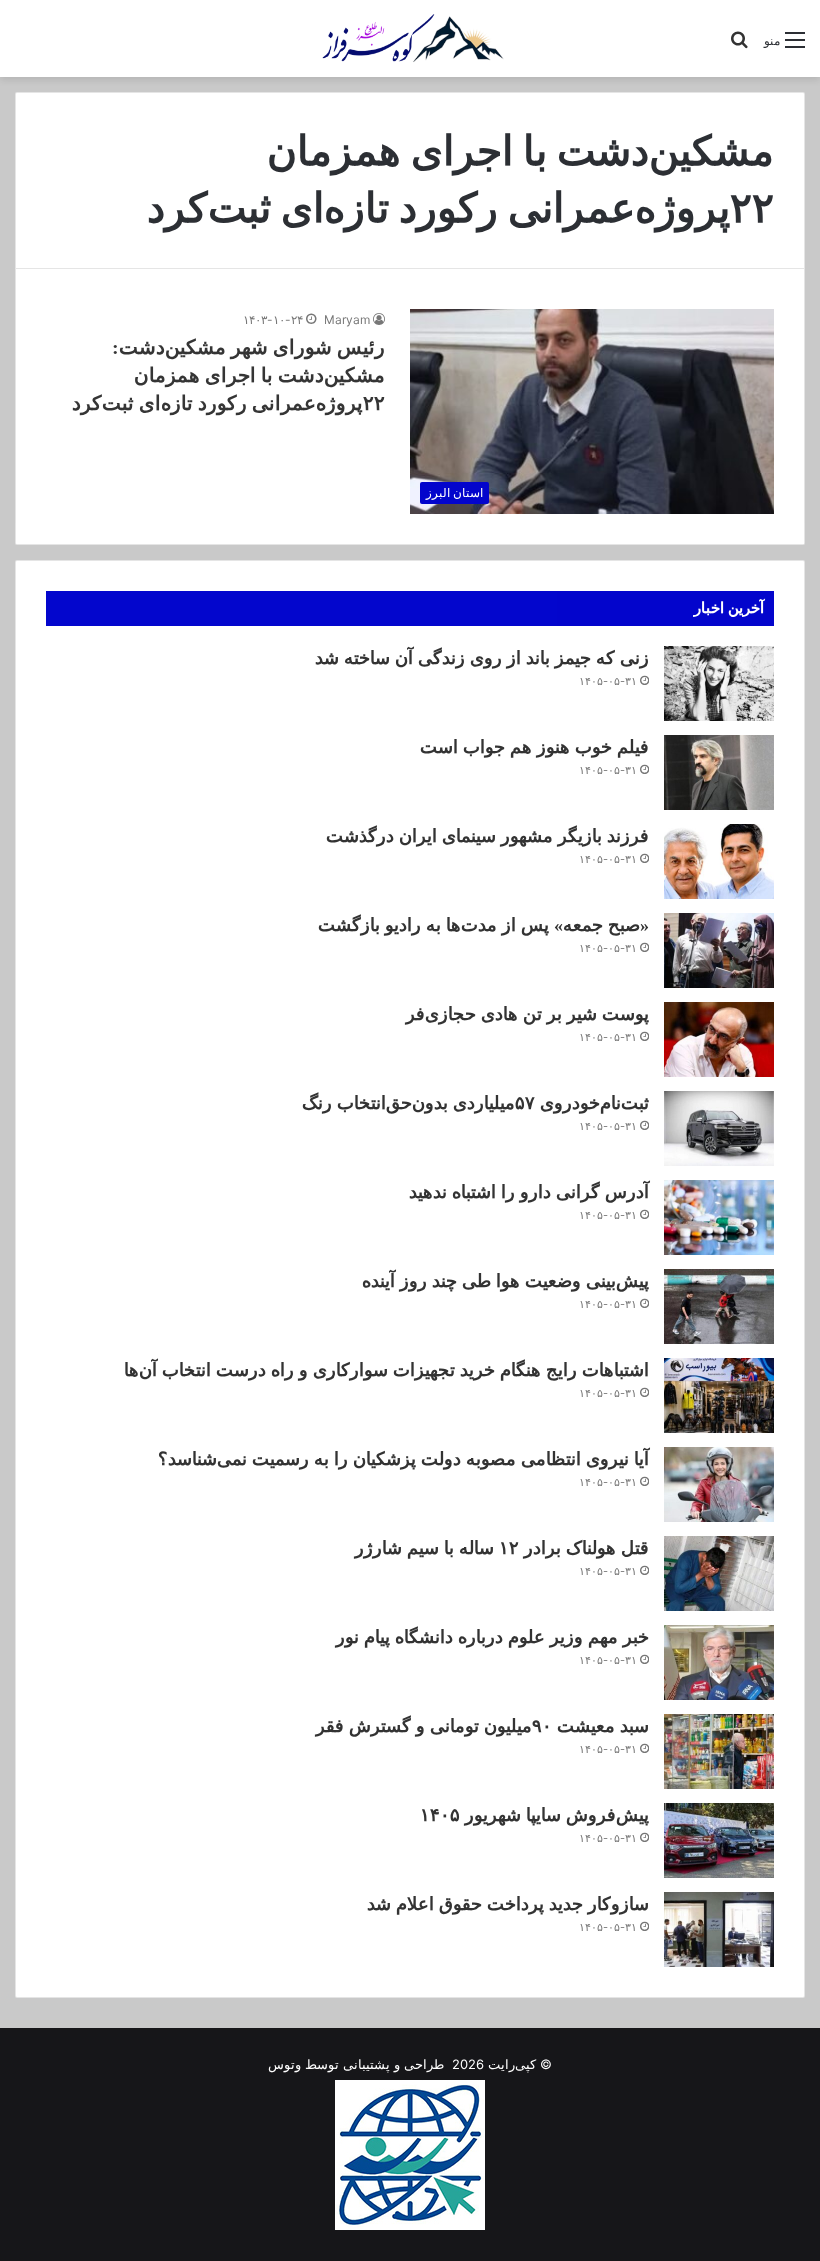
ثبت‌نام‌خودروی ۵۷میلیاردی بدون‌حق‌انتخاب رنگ (475, 1103)
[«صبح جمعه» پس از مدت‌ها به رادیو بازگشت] (719, 950)
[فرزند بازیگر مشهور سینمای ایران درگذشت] (719, 861)
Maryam (347, 319)
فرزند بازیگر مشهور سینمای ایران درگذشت (487, 836)
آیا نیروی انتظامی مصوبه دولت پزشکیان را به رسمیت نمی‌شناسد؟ (403, 1459)
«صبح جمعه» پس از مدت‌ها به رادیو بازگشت (483, 925)
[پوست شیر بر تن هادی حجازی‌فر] (719, 1039)
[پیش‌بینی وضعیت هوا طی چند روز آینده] (719, 1306)
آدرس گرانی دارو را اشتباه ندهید (529, 1192)
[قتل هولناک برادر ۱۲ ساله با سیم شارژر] (719, 1573)
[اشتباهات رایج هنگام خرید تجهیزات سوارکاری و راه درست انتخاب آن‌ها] (719, 1395)
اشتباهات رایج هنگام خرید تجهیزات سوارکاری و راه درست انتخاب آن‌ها (386, 1370)
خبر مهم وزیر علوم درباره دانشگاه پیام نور (492, 1637)
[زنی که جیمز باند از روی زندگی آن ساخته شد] (719, 683)
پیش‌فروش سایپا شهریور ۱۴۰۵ (534, 1815)
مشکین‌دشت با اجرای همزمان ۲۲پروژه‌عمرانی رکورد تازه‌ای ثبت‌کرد (228, 375)
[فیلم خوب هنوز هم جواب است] (719, 772)
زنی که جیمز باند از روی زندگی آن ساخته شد (482, 658)
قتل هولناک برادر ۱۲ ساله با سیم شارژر (502, 1548)
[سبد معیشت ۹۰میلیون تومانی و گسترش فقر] (719, 1751)
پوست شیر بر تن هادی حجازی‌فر (527, 1014)
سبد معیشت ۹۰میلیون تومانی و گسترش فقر (482, 1726)
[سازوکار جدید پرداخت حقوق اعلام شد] (719, 1929)
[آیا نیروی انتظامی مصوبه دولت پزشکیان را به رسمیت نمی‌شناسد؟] (719, 1484)
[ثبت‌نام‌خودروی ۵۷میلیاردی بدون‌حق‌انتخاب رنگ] (719, 1128)
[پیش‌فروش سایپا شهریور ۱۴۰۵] (719, 1840)
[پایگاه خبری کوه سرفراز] (410, 38)
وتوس (284, 2064)
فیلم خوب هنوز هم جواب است (534, 747)
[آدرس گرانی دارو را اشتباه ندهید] (719, 1217)
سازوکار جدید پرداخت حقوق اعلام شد (508, 1904)
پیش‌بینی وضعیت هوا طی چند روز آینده (505, 1281)
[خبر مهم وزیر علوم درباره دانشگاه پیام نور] (719, 1662)
